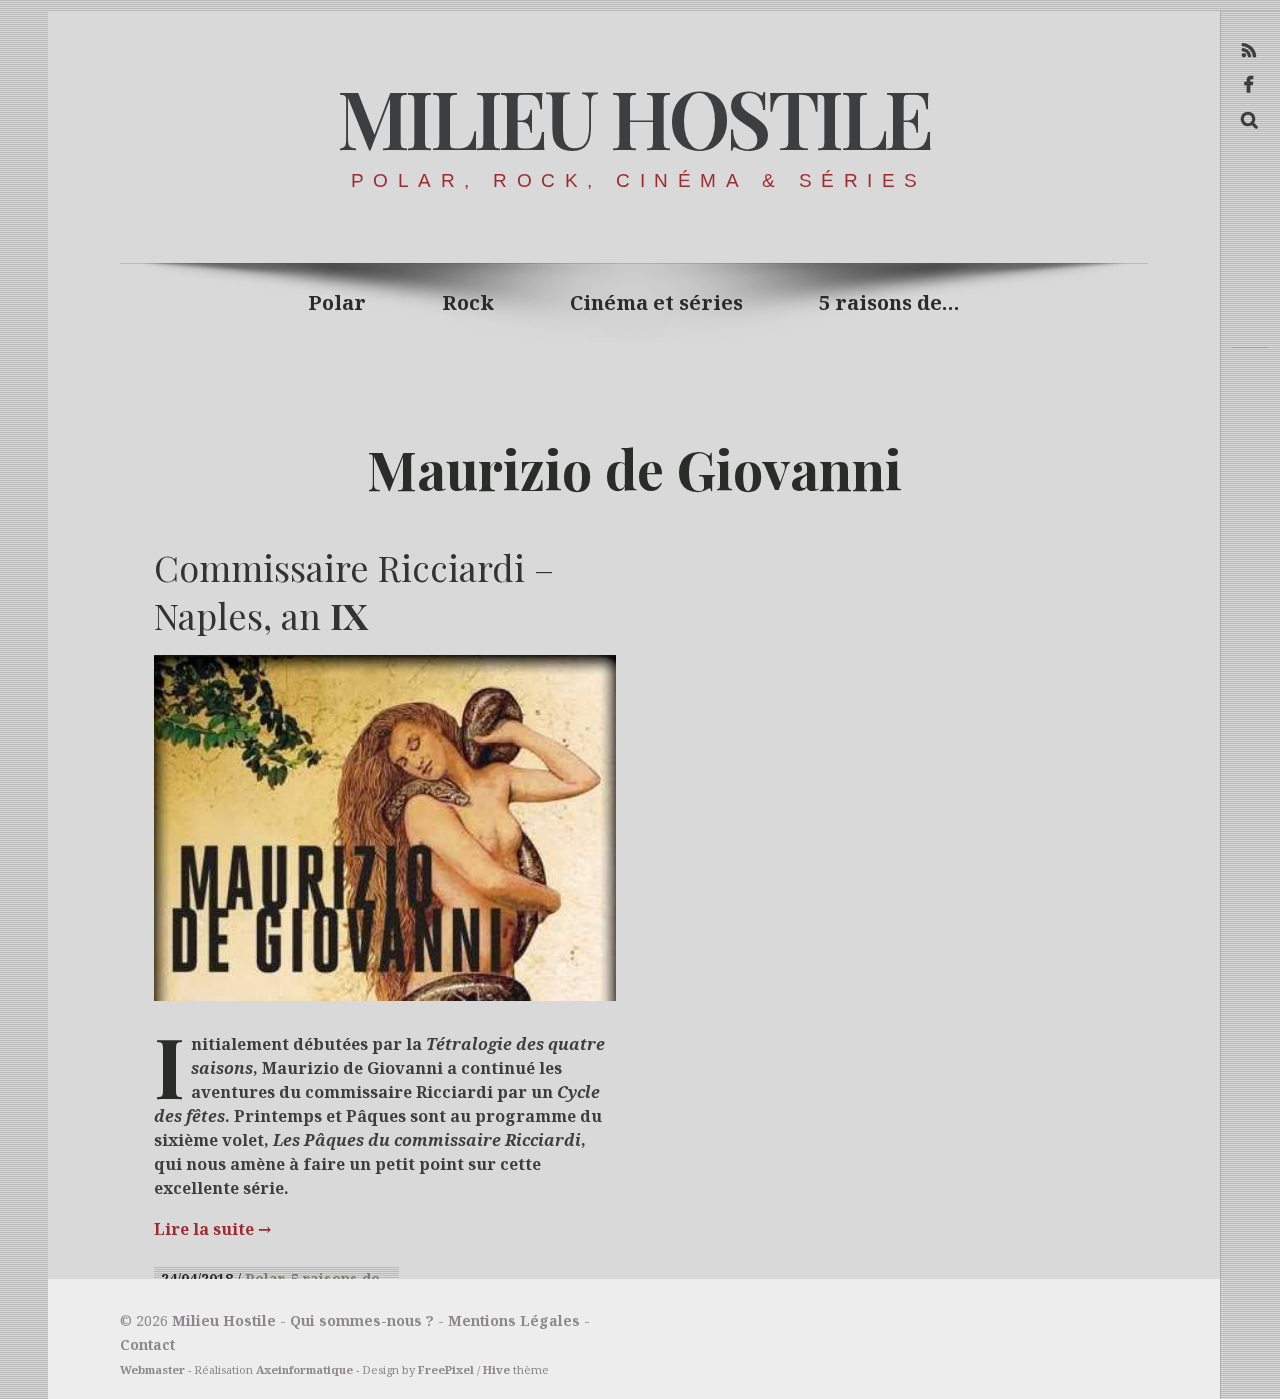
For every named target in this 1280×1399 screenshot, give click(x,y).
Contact (147, 1344)
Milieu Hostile (633, 116)
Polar (337, 302)
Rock (468, 302)
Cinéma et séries (656, 302)
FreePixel (446, 1369)
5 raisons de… (889, 302)
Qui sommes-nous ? (362, 1320)
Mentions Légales (514, 1320)
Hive (496, 1369)
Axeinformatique (304, 1369)
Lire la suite (212, 1229)
